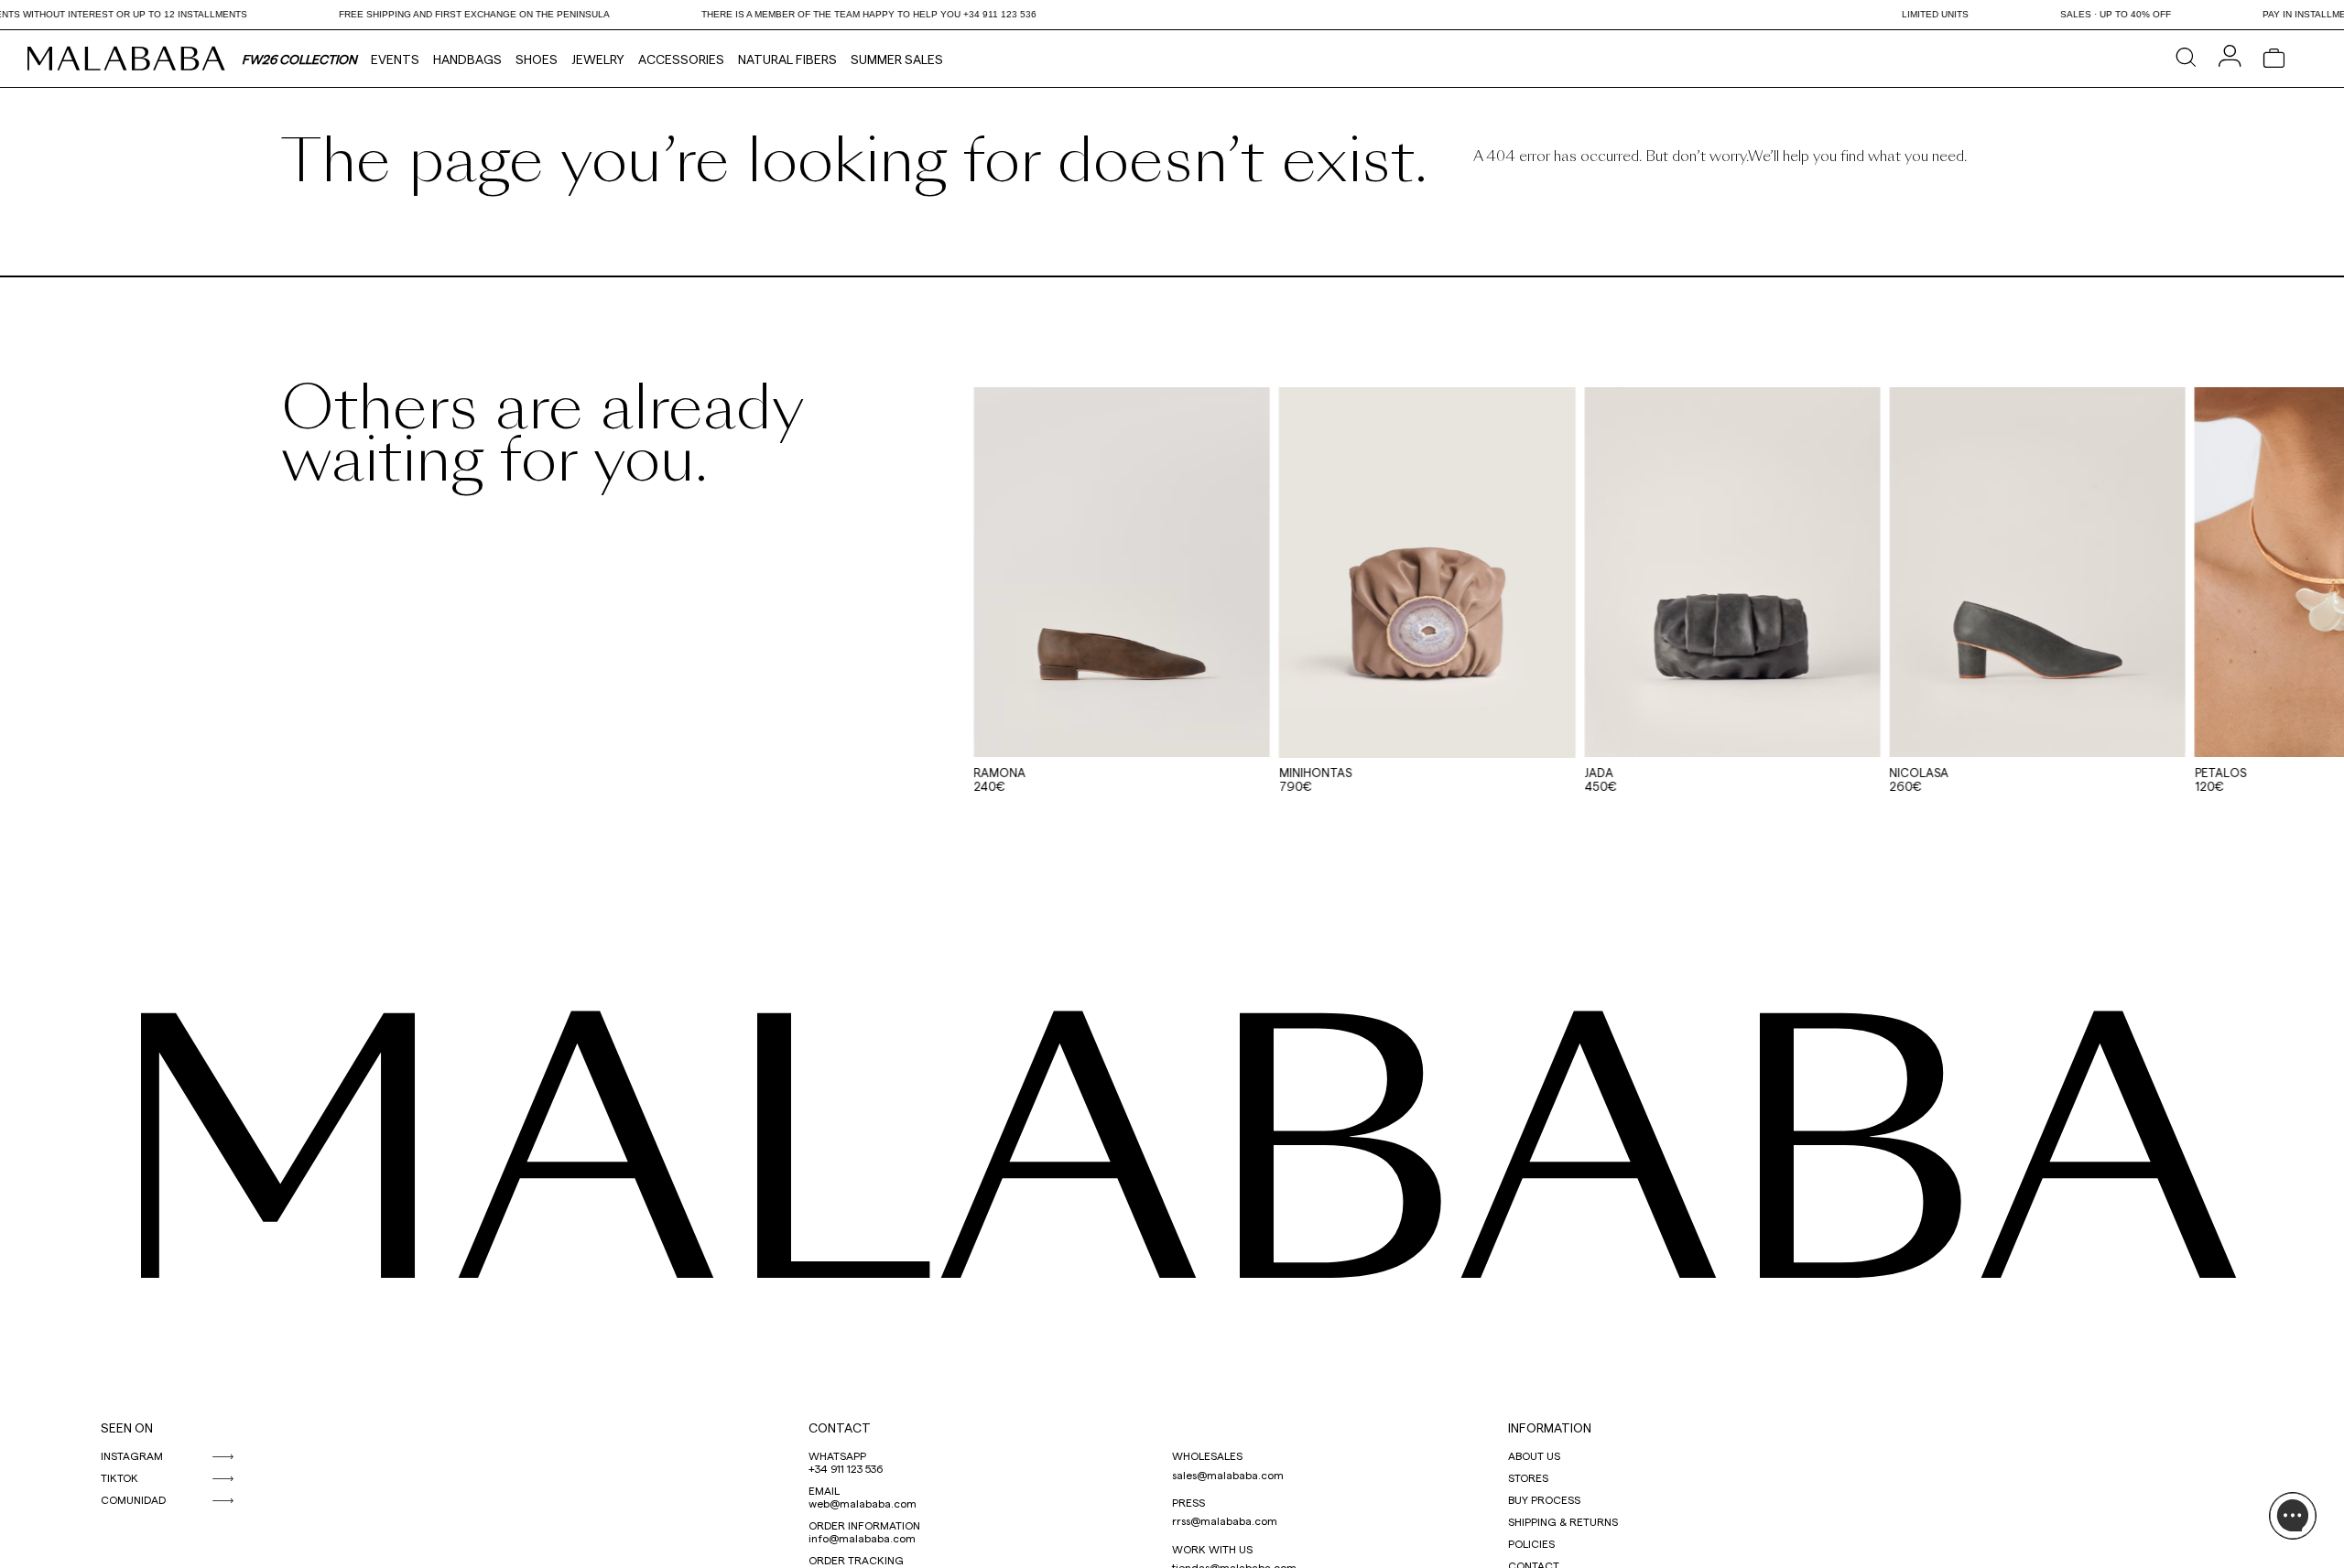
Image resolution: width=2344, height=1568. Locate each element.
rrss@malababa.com (1225, 1520)
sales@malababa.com (1228, 1475)
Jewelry (598, 59)
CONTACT (840, 1427)
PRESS (1188, 1502)
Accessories (681, 59)
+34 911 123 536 (846, 1468)
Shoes (537, 59)
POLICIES (1531, 1543)
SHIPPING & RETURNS (1563, 1521)
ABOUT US (1534, 1455)
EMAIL (824, 1490)
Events (395, 59)
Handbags (467, 59)
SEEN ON (127, 1427)
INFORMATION (1550, 1427)
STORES (1528, 1477)
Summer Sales (897, 59)
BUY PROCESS (1544, 1499)
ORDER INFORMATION (864, 1525)
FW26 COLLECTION (299, 59)
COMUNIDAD (133, 1499)
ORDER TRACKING (856, 1560)
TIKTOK (119, 1477)
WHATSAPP (837, 1455)
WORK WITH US (1212, 1549)
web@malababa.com (863, 1503)
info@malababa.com (862, 1538)
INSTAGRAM (132, 1455)
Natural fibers (787, 59)
